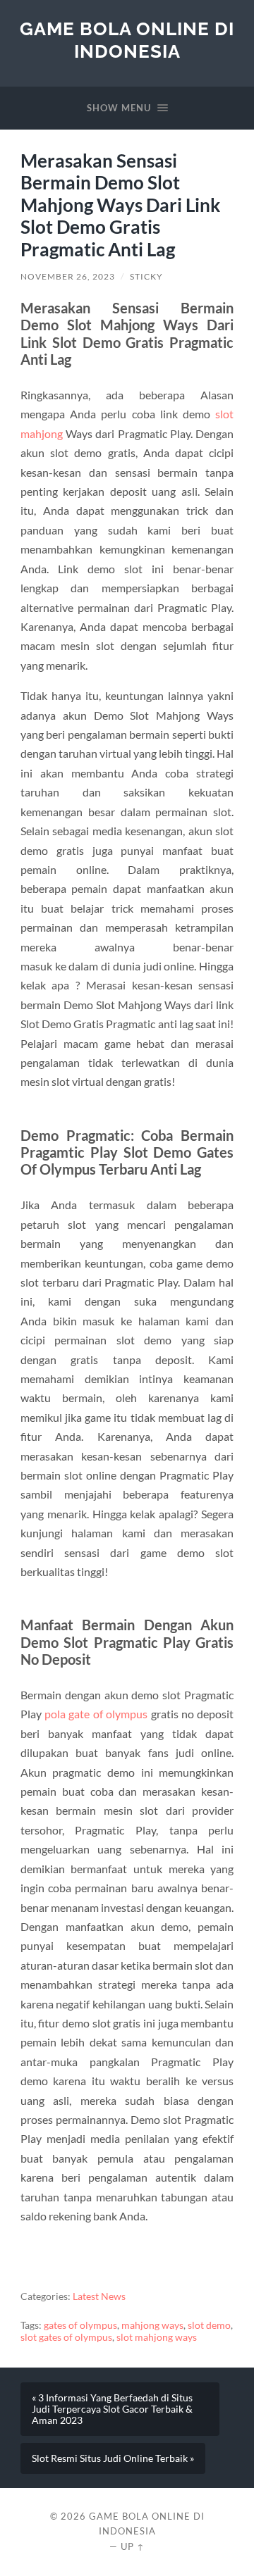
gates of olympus (80, 2325)
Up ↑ (133, 2546)
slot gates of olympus (66, 2337)
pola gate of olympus (96, 1714)
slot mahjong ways (157, 2337)
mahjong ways (152, 2325)
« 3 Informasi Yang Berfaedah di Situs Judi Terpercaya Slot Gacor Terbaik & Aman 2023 (112, 2409)
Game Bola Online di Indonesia (127, 40)
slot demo (209, 2325)
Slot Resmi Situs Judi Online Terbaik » (113, 2458)
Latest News (99, 2296)
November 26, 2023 (68, 276)
